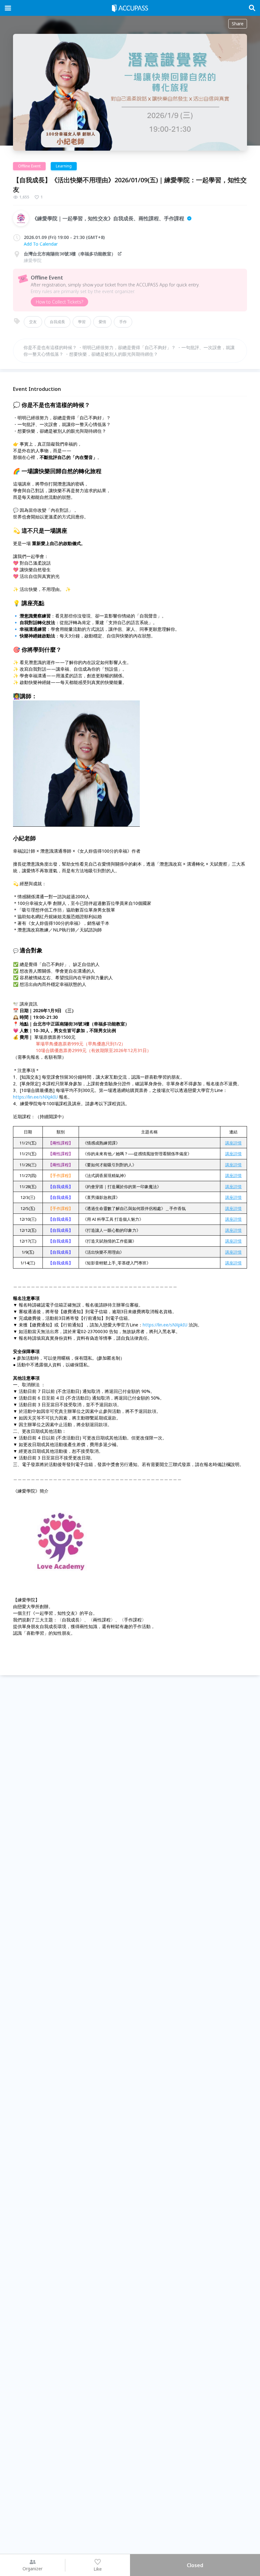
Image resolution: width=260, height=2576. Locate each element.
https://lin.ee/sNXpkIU (35, 1097)
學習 (82, 322)
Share (238, 24)
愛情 (102, 322)
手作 (123, 322)
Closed (195, 2565)
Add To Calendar (41, 244)
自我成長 (57, 322)
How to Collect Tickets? (59, 302)
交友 (33, 322)
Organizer (32, 2569)
